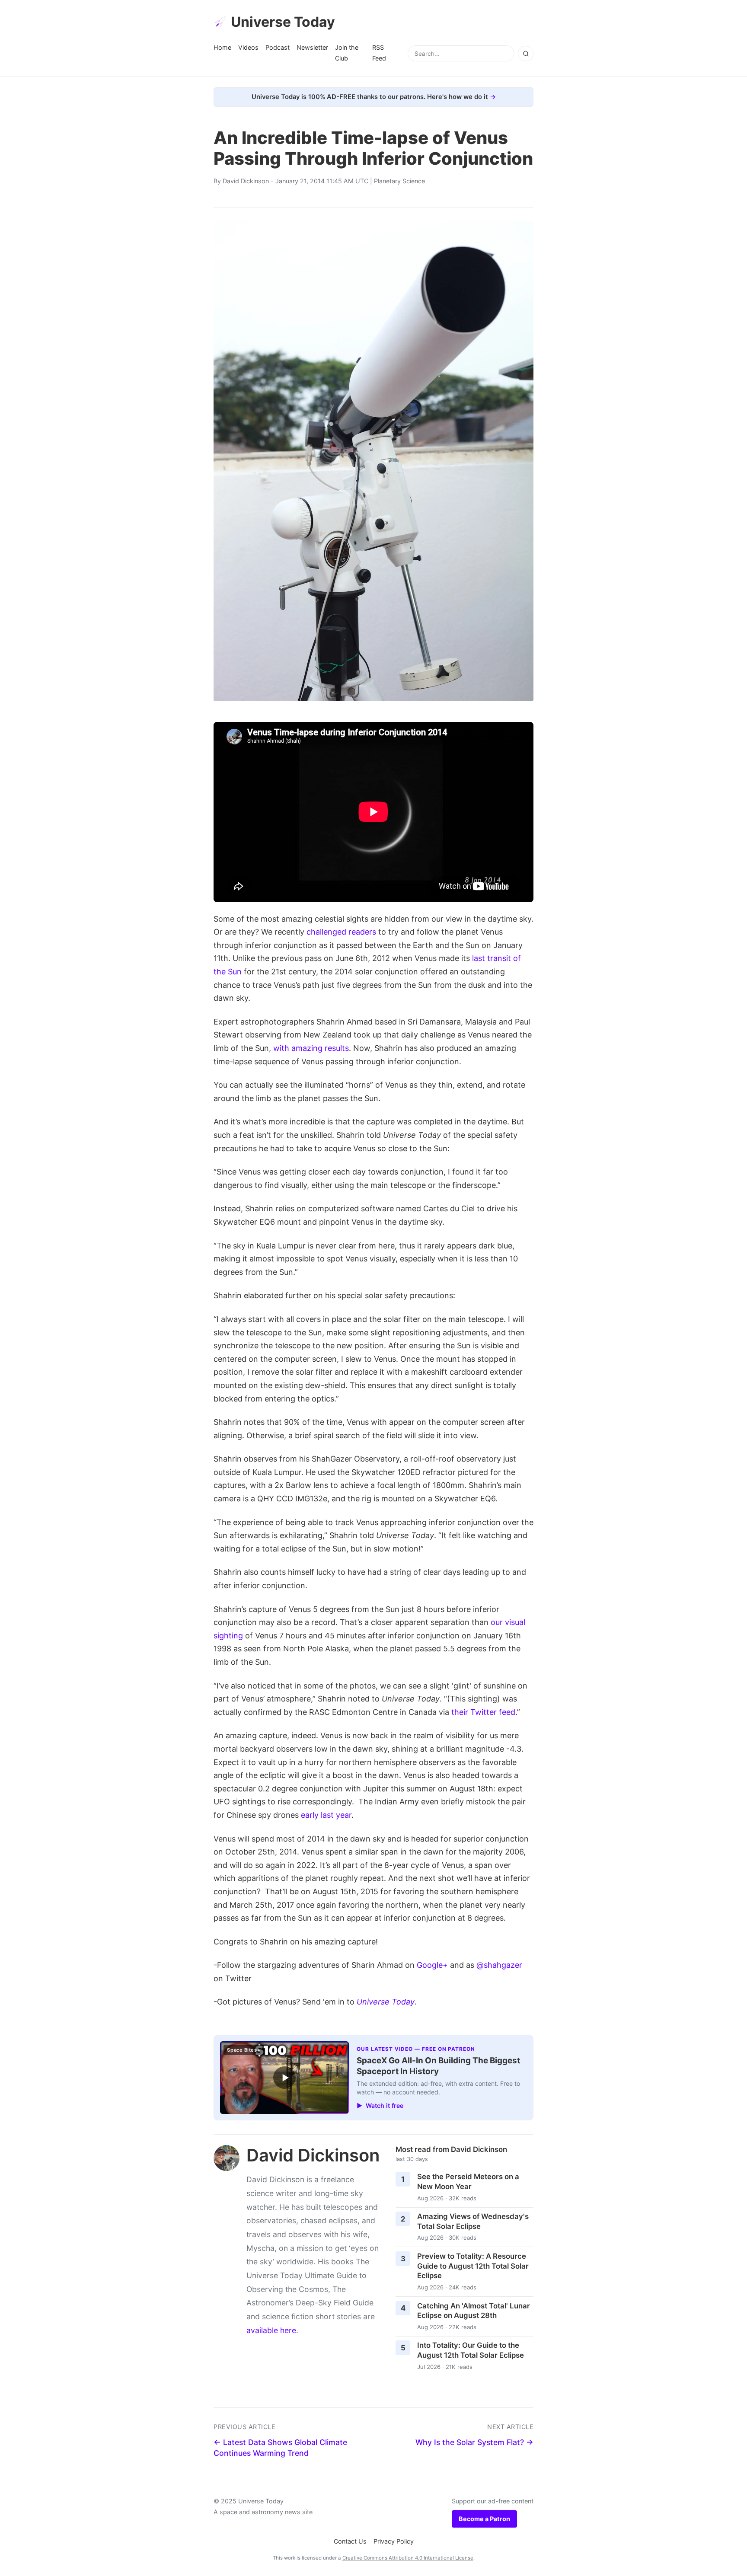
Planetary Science (399, 181)
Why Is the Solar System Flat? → (474, 2442)
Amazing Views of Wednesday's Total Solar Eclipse (473, 2221)
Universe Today (283, 22)
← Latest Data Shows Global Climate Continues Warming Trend (280, 2448)
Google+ (432, 1965)
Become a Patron (484, 2519)
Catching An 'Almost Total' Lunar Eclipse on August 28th (474, 2311)
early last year (326, 1815)
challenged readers (341, 932)
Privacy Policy (394, 2541)
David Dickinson (246, 181)
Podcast (278, 47)
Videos (248, 47)
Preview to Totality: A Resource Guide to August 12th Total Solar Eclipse (473, 2266)
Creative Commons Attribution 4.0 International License (408, 2558)
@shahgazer (499, 1965)
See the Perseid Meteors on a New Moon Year (468, 2182)
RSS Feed (379, 53)
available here (271, 2330)
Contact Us (350, 2541)
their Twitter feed (483, 1712)
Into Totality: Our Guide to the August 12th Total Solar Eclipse (471, 2350)
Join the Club (347, 53)
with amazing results (311, 1048)
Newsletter (312, 47)
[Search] (526, 54)
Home (222, 47)
